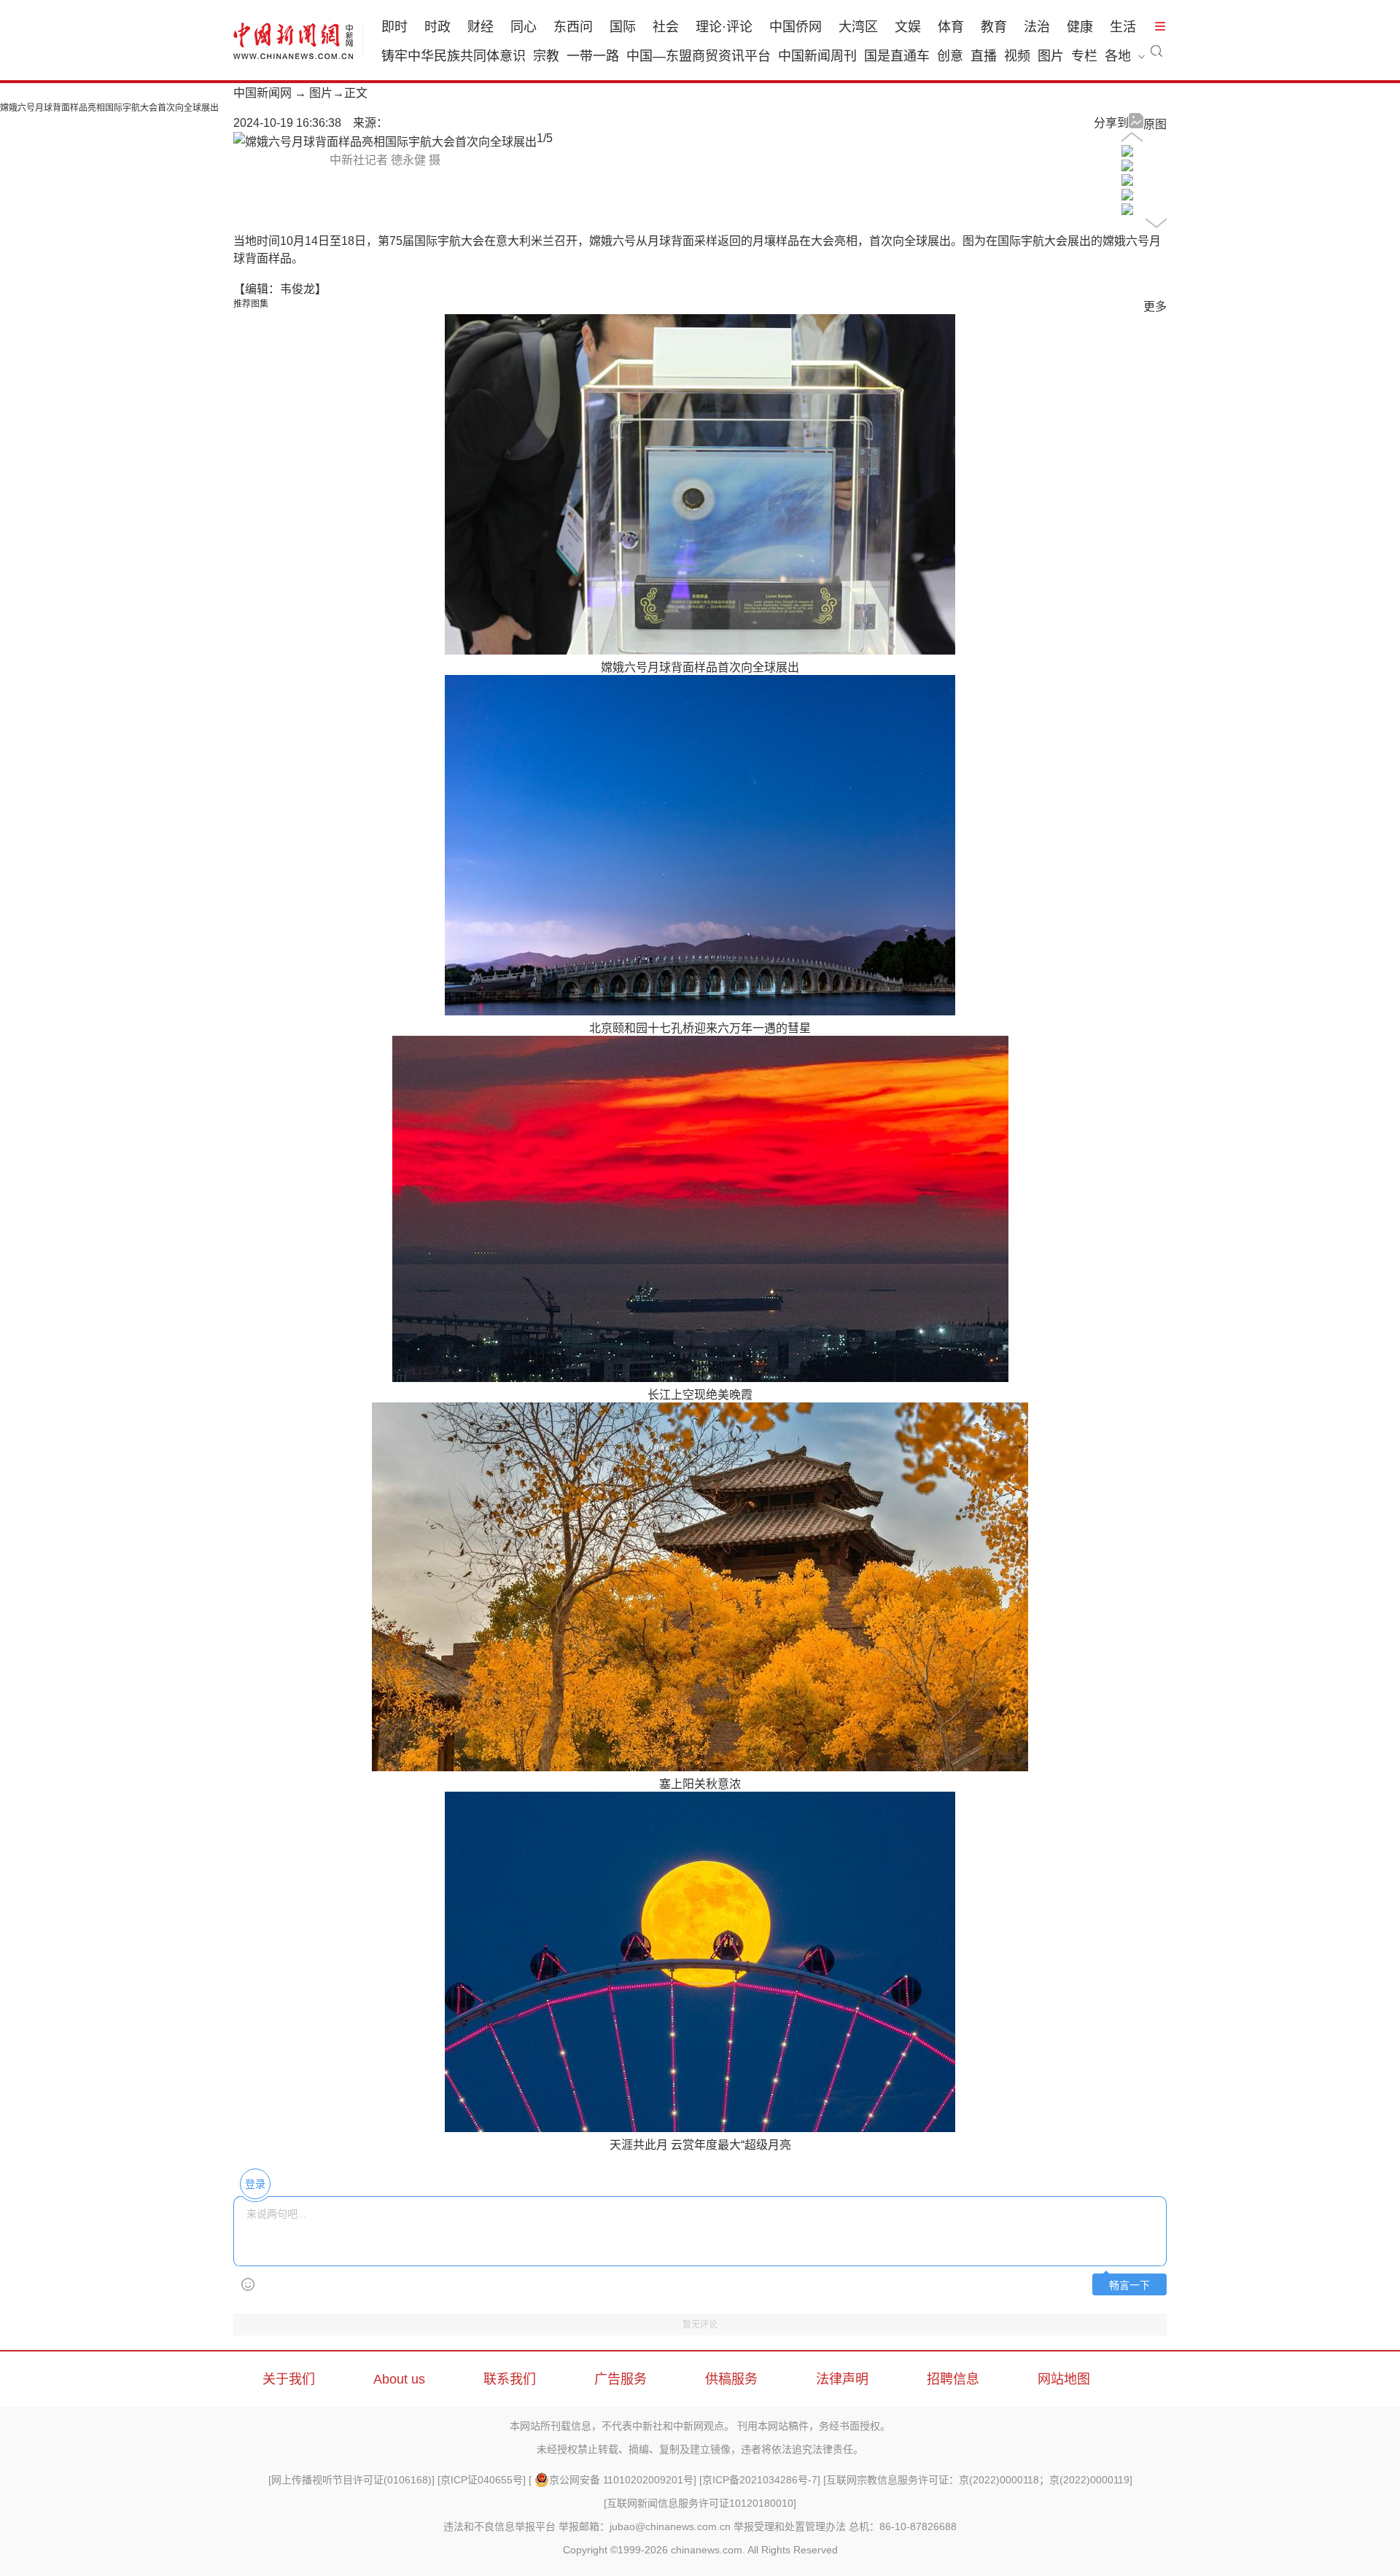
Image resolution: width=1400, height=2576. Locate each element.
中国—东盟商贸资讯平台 (699, 56)
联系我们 (510, 2379)
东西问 (573, 27)
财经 (481, 27)
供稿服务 (731, 2379)
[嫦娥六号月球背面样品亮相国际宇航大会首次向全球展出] (1127, 153)
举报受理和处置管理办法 (790, 2526)
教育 (994, 27)
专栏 (1084, 56)
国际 (623, 27)
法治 (1037, 27)
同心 (524, 27)
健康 (1080, 27)
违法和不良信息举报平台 (499, 2526)
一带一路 (593, 56)
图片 (1051, 56)
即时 (394, 27)
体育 (951, 27)
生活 (1123, 27)
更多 (1155, 307)
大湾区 (858, 27)
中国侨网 (796, 27)
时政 (437, 27)
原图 (1155, 124)
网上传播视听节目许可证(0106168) (351, 2480)
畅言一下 (1129, 2286)
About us (399, 2379)
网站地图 (1064, 2379)
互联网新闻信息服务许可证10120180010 (700, 2503)
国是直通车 (897, 56)
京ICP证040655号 (482, 2480)
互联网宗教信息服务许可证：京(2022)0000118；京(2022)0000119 (978, 2480)
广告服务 (621, 2379)
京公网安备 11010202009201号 (621, 2480)
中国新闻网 (262, 93)
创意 (950, 56)
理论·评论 (724, 27)
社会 (666, 27)
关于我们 (289, 2379)
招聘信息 (953, 2379)
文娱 (908, 27)
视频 (1017, 56)
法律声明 (842, 2379)
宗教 (546, 56)
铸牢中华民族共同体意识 (454, 56)
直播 (984, 56)
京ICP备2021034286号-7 (760, 2480)
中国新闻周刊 (817, 56)
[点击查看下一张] (385, 142)
